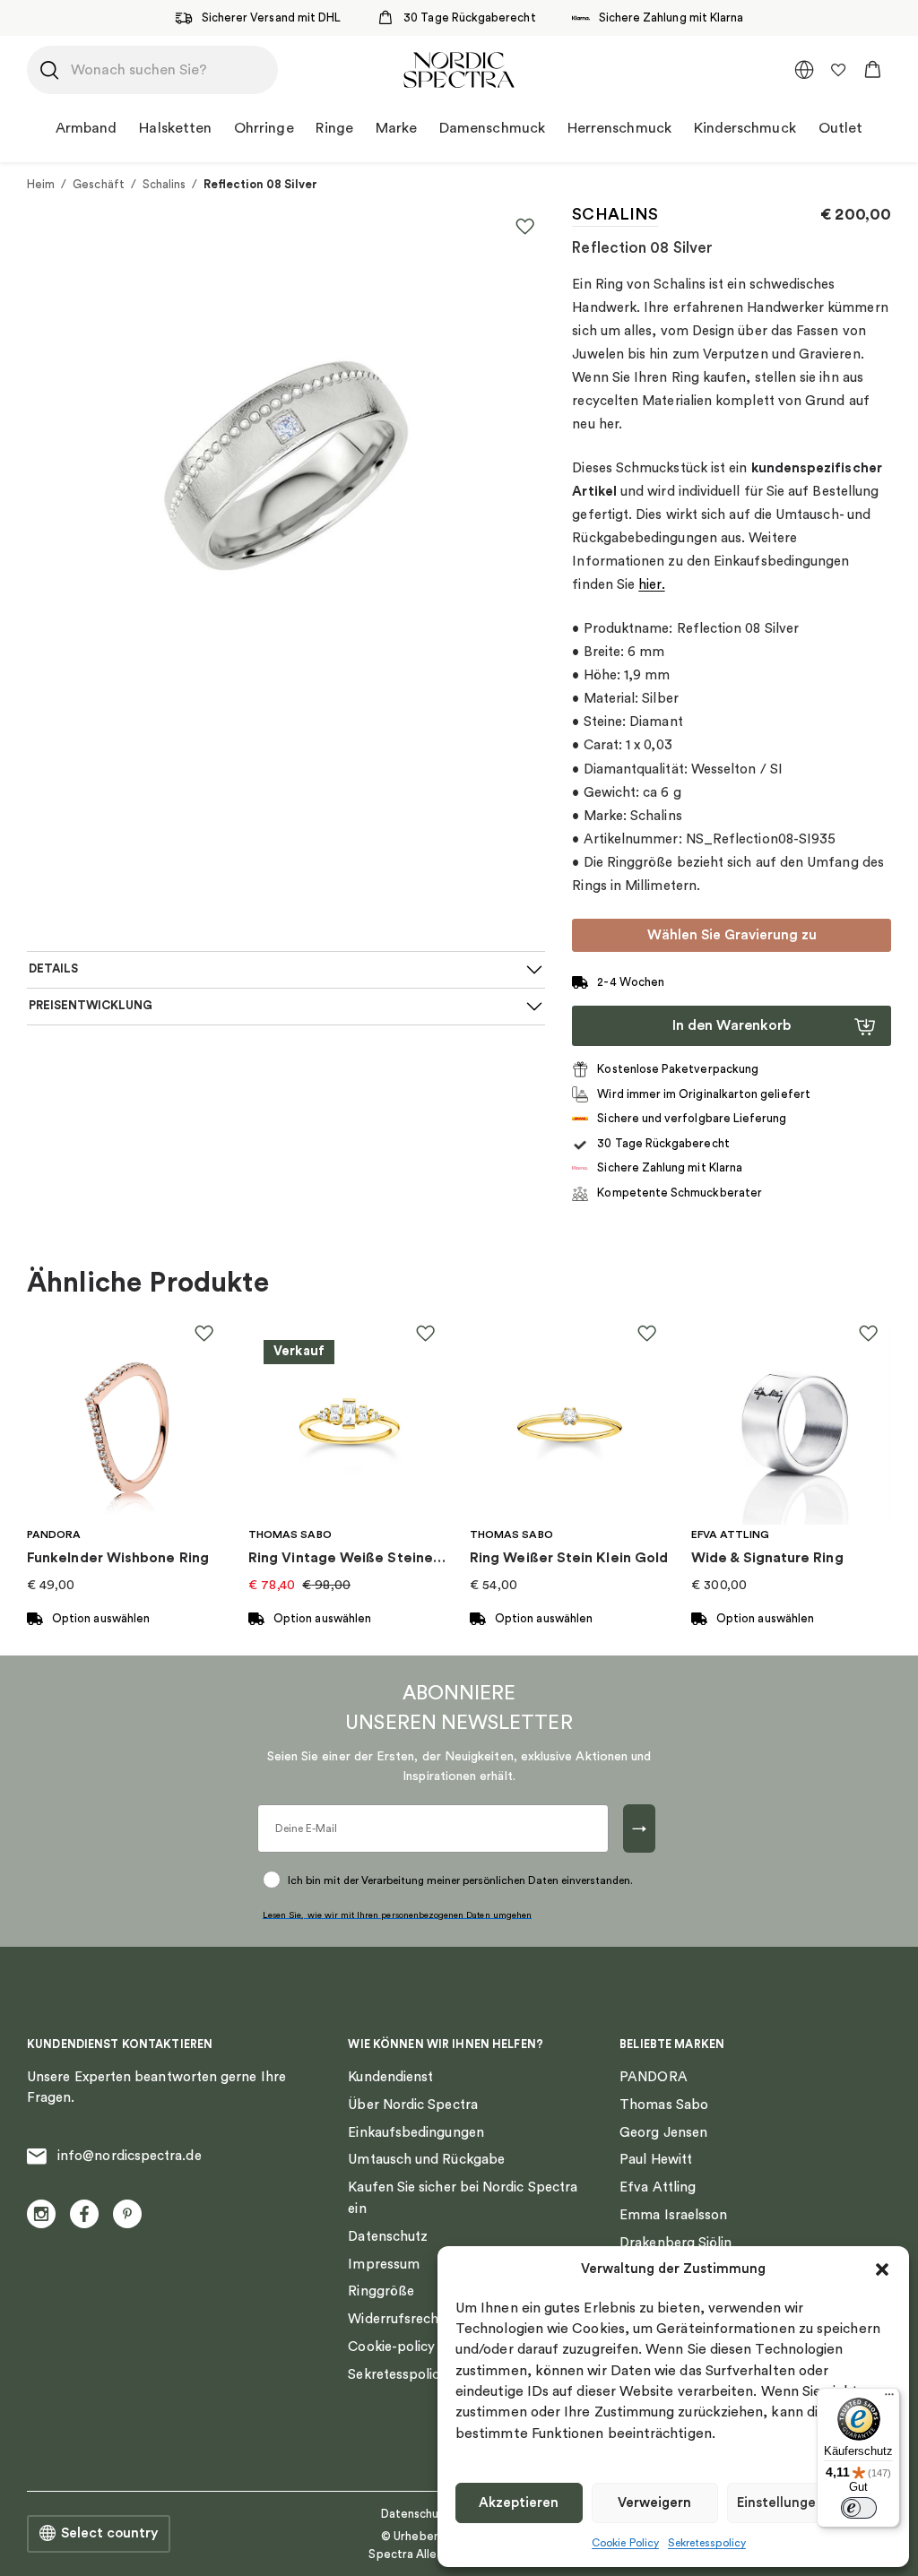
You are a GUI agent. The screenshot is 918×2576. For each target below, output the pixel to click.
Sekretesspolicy (707, 2543)
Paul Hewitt (656, 2160)
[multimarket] (804, 70)
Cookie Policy (625, 2543)
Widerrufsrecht (396, 2319)
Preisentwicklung (91, 1006)
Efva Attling (658, 2187)
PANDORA (654, 2077)
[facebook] (84, 2214)
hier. (651, 585)
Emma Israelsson (673, 2215)
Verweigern (654, 2503)
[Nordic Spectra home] (459, 70)
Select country (109, 2533)
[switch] (859, 2508)
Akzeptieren (519, 2503)
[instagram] (41, 2214)
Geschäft (99, 184)
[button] (882, 2269)
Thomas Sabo (664, 2105)
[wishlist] (838, 70)
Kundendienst (390, 2077)
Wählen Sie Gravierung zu (732, 935)
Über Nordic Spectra (412, 2105)
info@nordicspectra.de (130, 2156)
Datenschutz (388, 2237)
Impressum (384, 2265)
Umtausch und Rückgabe (426, 2160)
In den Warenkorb (732, 1025)
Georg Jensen (663, 2133)
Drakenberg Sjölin (676, 2243)
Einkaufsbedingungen (416, 2133)
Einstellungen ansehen (809, 2503)
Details (53, 969)
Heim (41, 184)
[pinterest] (127, 2214)
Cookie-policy (391, 2347)
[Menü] (889, 2399)
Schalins (165, 184)
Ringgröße (381, 2291)
